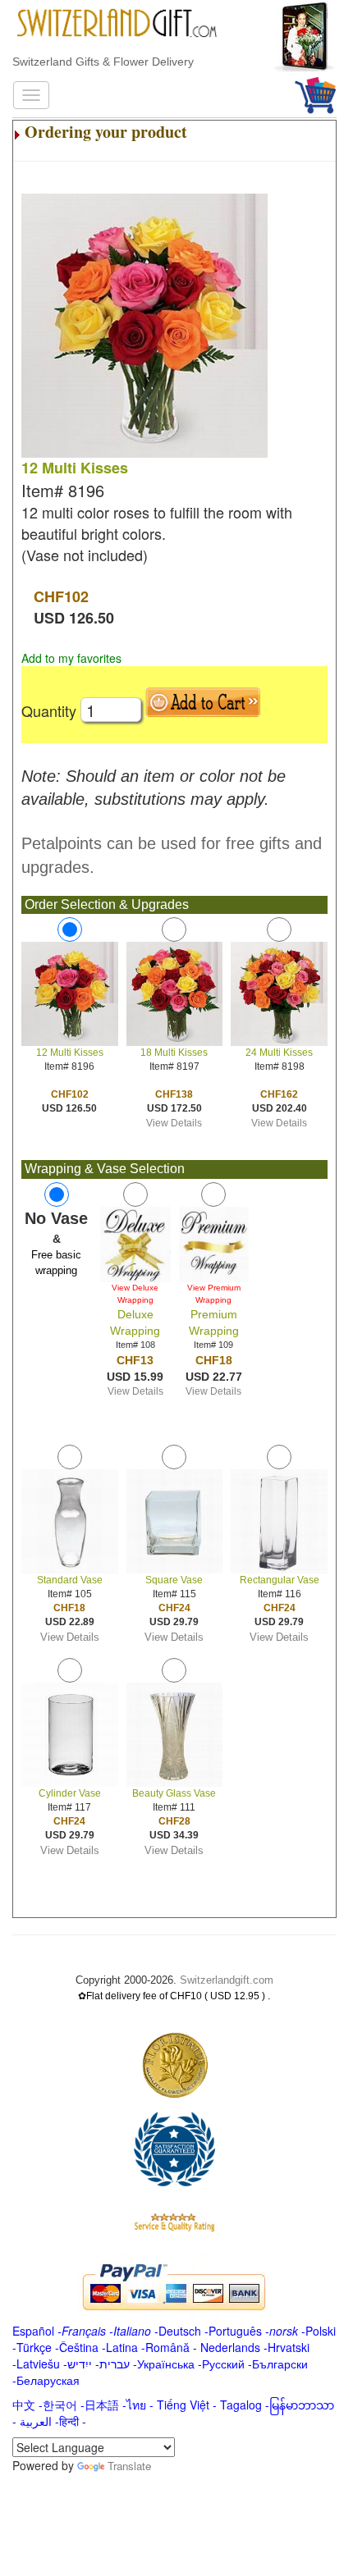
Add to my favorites (71, 658)
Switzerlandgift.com (227, 1980)
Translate (129, 2466)
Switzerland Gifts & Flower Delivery (103, 62)
